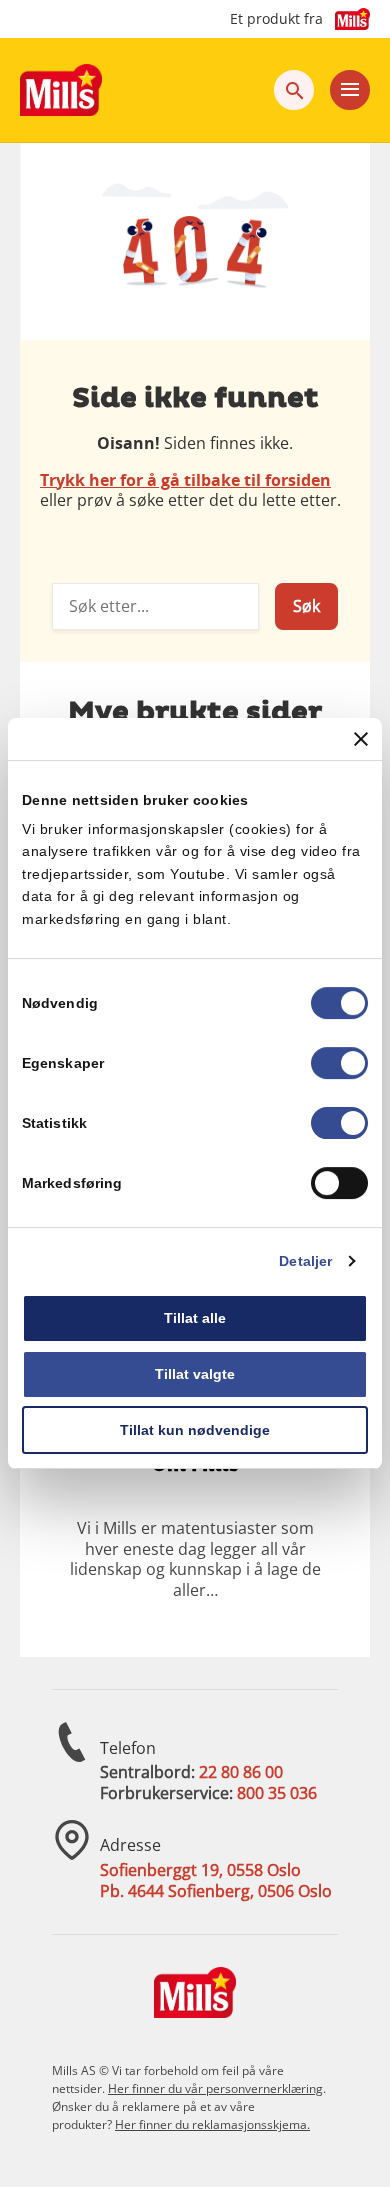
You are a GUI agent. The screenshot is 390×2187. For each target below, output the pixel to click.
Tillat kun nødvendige (195, 1430)
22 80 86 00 (241, 1772)
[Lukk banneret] (361, 739)
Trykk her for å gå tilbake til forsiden (185, 480)
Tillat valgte (195, 1374)
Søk (306, 606)
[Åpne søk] (294, 90)
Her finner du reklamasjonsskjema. (212, 2124)
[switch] (339, 1063)
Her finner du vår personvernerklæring (215, 2088)
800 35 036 (277, 1793)
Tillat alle (195, 1318)
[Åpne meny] (350, 90)
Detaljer (305, 1261)
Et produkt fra (276, 19)
